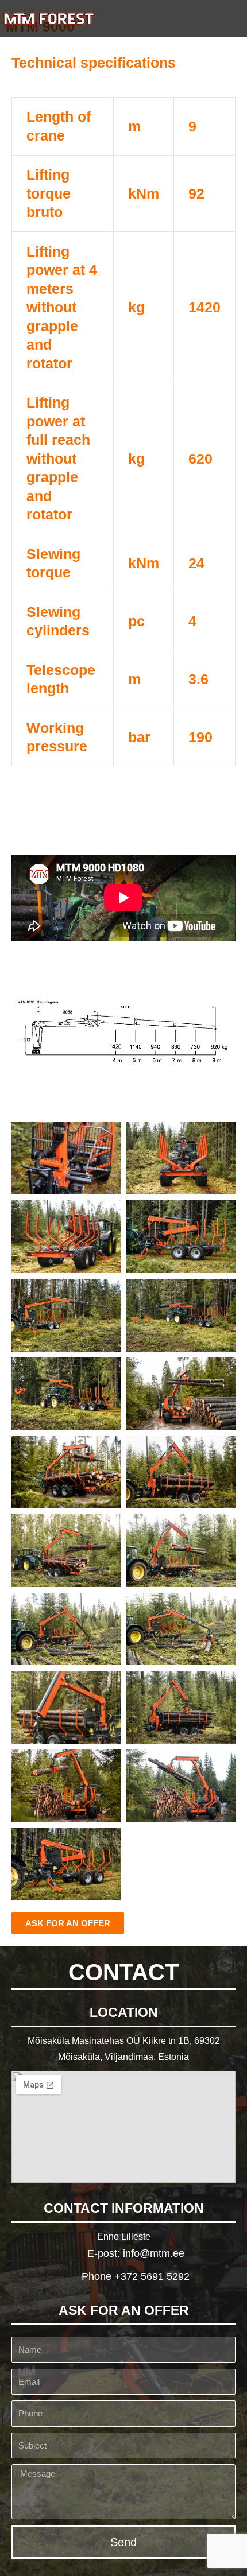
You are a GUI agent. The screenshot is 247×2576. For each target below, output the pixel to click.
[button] (230, 19)
